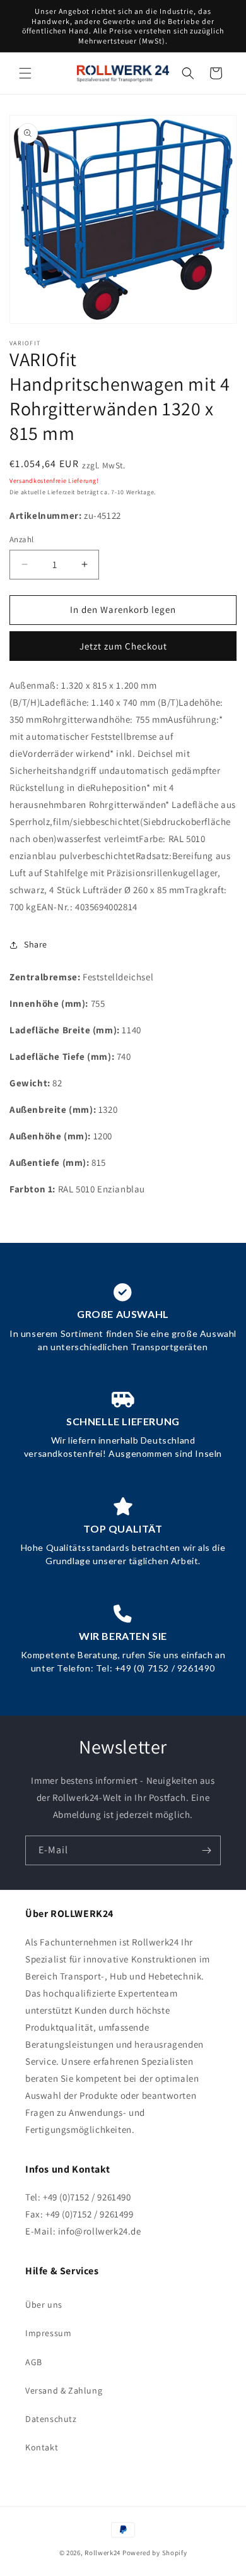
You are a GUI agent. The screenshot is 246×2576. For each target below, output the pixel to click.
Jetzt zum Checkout (123, 646)
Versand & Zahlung (64, 2390)
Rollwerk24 (102, 2553)
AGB (34, 2362)
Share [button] (36, 944)
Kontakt (42, 2447)
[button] (25, 73)
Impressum (48, 2333)
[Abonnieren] (206, 1850)
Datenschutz (51, 2419)
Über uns (44, 2305)
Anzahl (21, 539)
